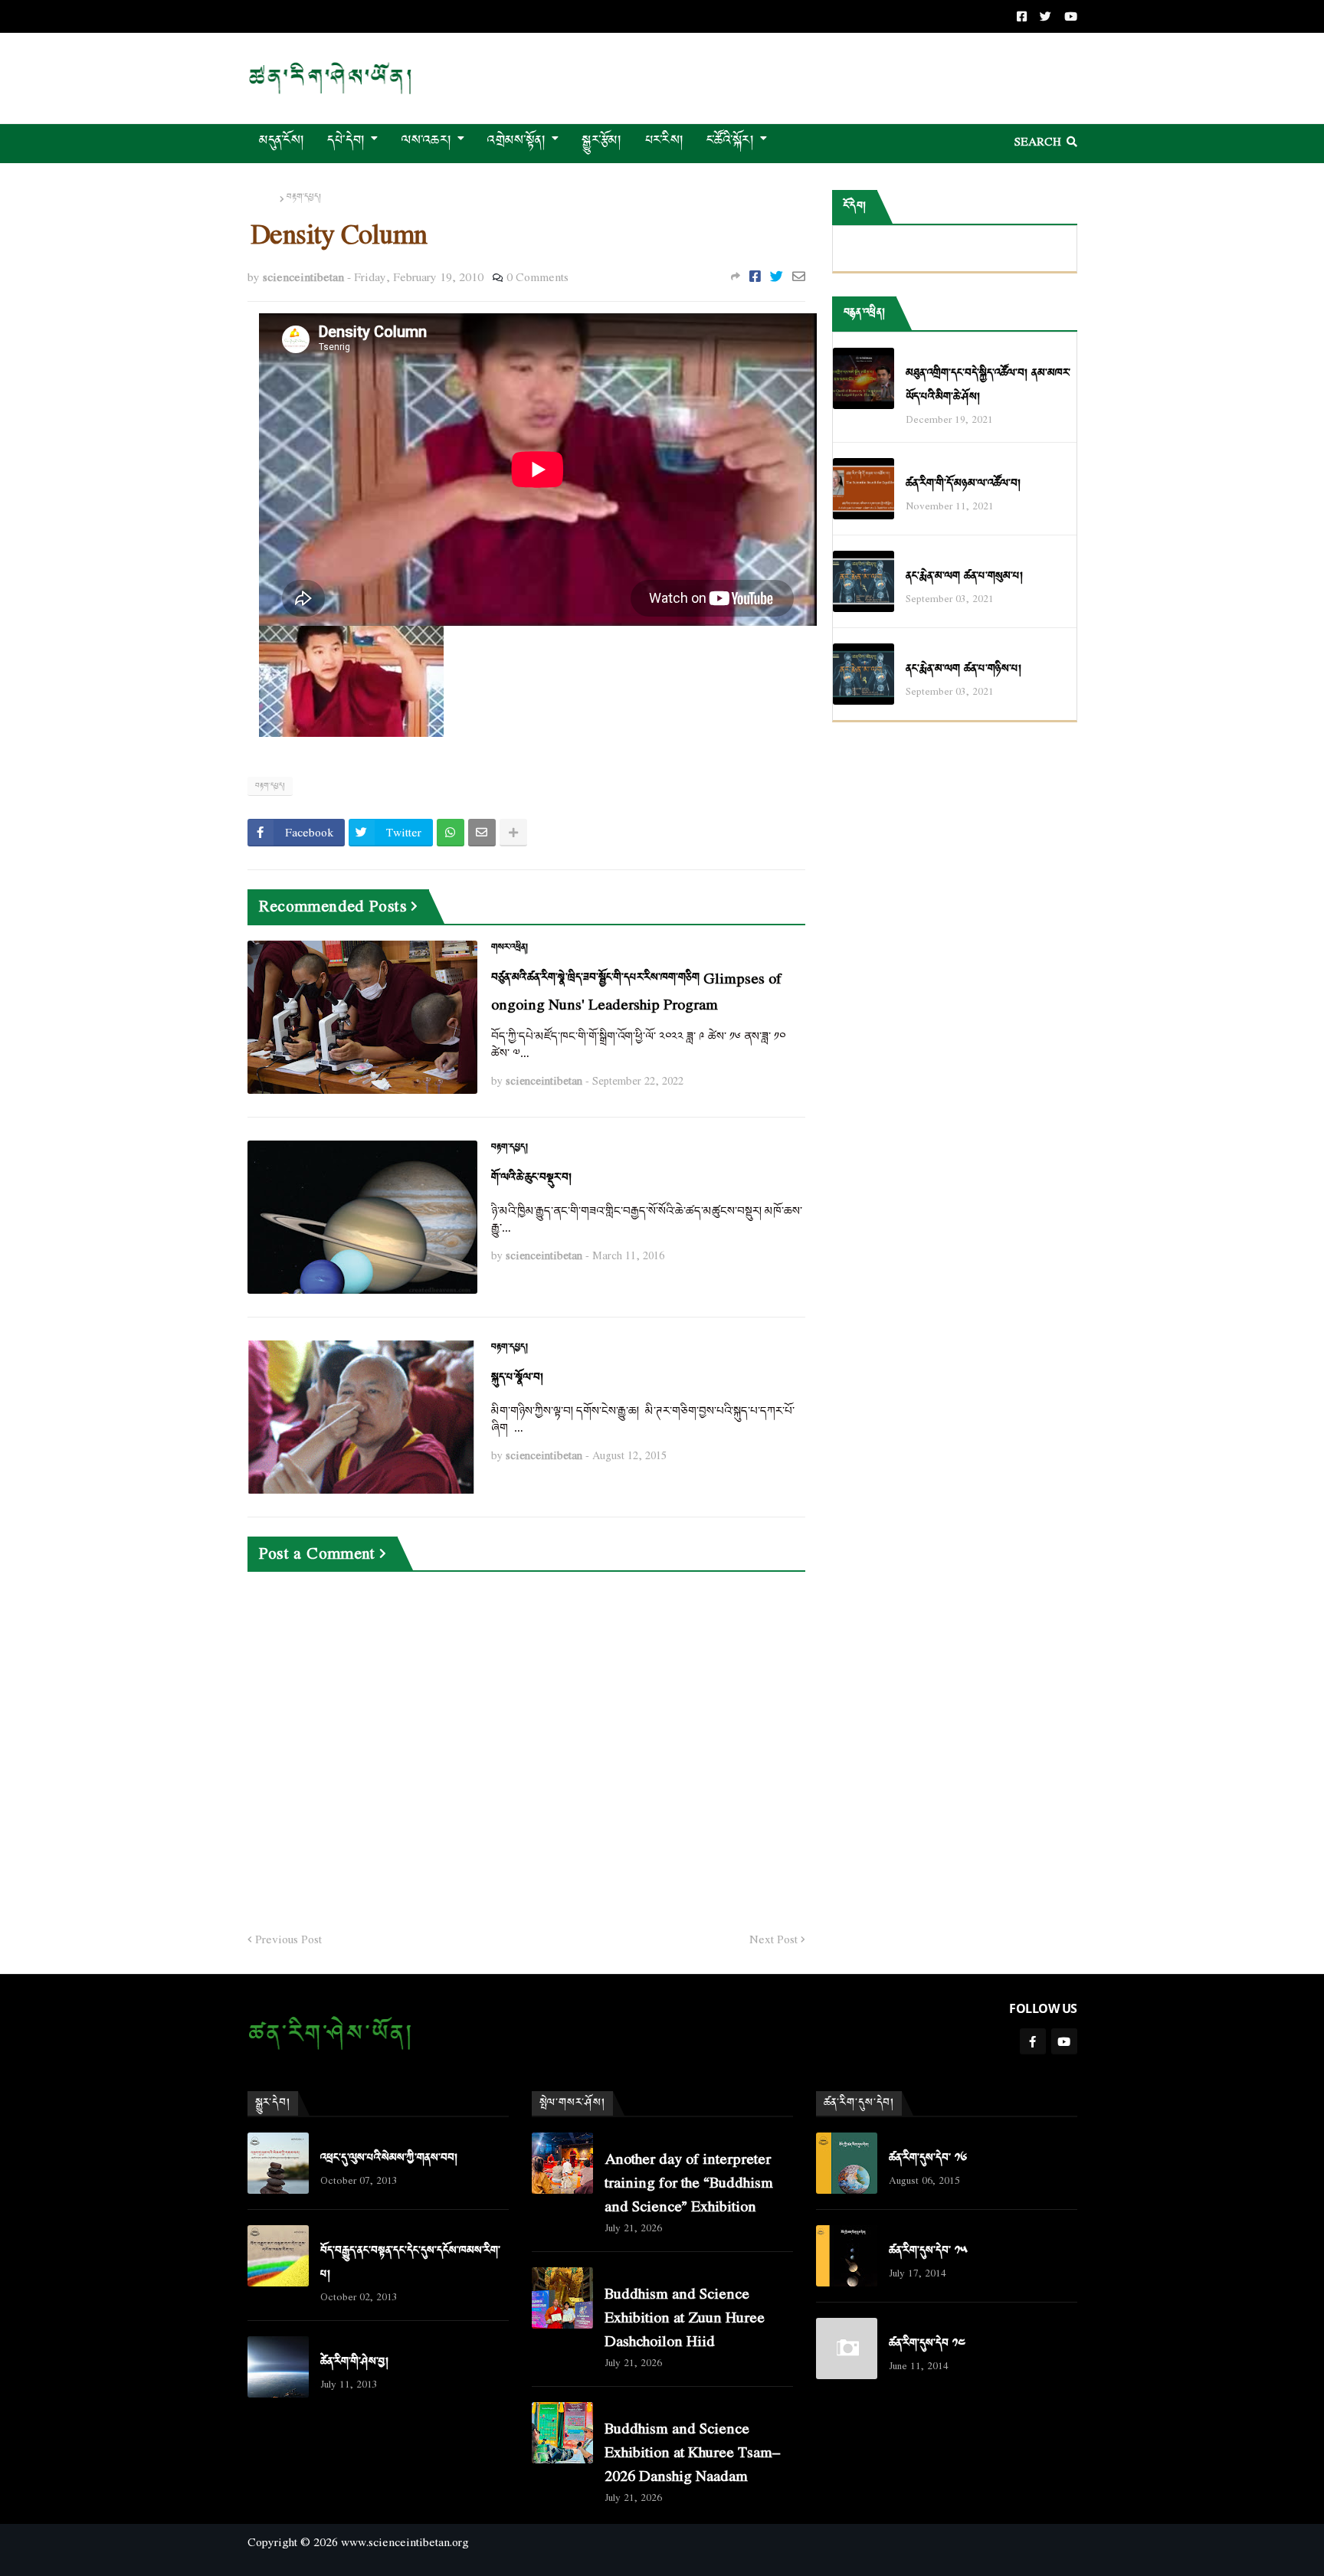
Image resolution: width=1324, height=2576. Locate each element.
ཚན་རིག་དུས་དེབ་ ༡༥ (928, 2251)
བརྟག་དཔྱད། (304, 198)
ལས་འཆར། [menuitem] (427, 141)
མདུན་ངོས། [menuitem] (282, 141)
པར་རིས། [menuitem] (664, 141)
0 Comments (537, 277)
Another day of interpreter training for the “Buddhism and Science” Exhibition (689, 2182)
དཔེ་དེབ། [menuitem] (346, 141)
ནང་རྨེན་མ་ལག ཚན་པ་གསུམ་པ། (964, 576)
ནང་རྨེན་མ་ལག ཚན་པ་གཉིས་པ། (964, 669)
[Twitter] (777, 276)
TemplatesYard (261, 2568)
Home (262, 198)
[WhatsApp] (451, 833)
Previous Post (288, 1939)
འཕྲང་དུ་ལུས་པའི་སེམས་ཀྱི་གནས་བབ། (389, 2158)
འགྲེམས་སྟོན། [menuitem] (516, 141)
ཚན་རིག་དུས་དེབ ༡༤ (927, 2344)
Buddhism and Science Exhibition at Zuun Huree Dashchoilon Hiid (685, 2317)
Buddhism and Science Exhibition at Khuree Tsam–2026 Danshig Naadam (692, 2452)
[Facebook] (755, 276)
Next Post (773, 1939)
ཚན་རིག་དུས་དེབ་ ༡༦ (928, 2158)
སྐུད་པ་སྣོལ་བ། (517, 1378)
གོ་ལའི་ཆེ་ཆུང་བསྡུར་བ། (531, 1178)
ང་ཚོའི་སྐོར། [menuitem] (730, 141)
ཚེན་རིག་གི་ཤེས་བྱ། (354, 2362)
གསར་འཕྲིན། (510, 948)
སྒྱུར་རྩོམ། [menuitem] (601, 141)
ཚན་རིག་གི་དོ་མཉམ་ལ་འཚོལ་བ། (963, 484)
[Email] (799, 276)
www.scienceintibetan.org (405, 2542)
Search (1038, 141)
